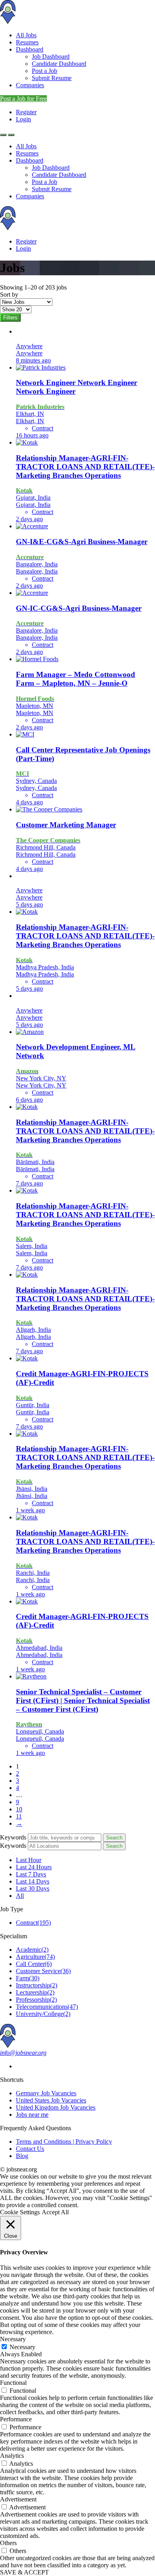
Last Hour (29, 1860)
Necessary (22, 2347)
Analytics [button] (12, 2456)
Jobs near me (32, 2115)
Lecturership (35, 1992)
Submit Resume (52, 78)
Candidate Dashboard (59, 64)
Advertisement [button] (18, 2499)
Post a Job (45, 71)
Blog (22, 2156)
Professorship (36, 2000)
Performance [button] (16, 2419)
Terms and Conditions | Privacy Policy (64, 2142)
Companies (30, 85)
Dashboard (30, 49)
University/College (43, 2014)
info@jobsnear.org (23, 2053)
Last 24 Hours (34, 1867)
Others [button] (8, 2543)
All (20, 1896)
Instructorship (37, 1985)
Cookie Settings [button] (20, 2212)
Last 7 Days (31, 1874)
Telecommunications (47, 2007)
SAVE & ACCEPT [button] (24, 2572)
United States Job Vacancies (51, 2100)
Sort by (9, 294)
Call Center (34, 1964)
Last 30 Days (33, 1888)
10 (19, 1809)
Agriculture (35, 1957)
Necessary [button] (13, 2339)
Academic (32, 1950)
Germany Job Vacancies (46, 2093)
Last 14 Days (33, 1881)
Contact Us (30, 2149)
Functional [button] (13, 2383)
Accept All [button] (55, 2212)
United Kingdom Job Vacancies (56, 2107)
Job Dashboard (51, 57)
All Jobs (26, 35)
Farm (28, 1978)
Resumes (27, 42)
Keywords (13, 1837)
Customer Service (43, 1971)
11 (19, 1816)
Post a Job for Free (23, 99)
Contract (33, 1923)
